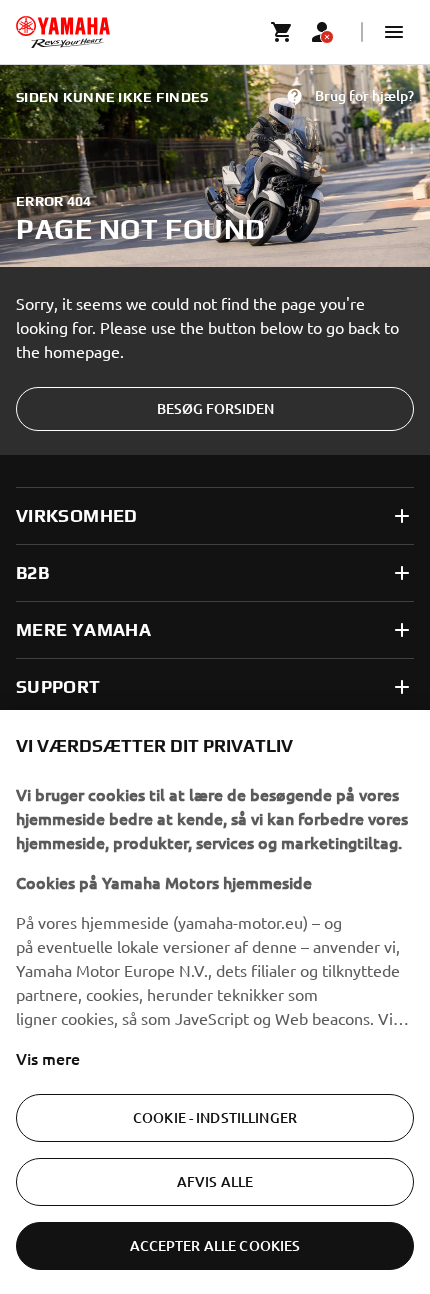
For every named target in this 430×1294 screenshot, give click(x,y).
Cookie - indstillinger (215, 1117)
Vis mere (48, 1058)
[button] (394, 32)
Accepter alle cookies (215, 1245)
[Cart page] (282, 32)
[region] (215, 1002)
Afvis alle (215, 1181)
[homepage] (63, 32)
